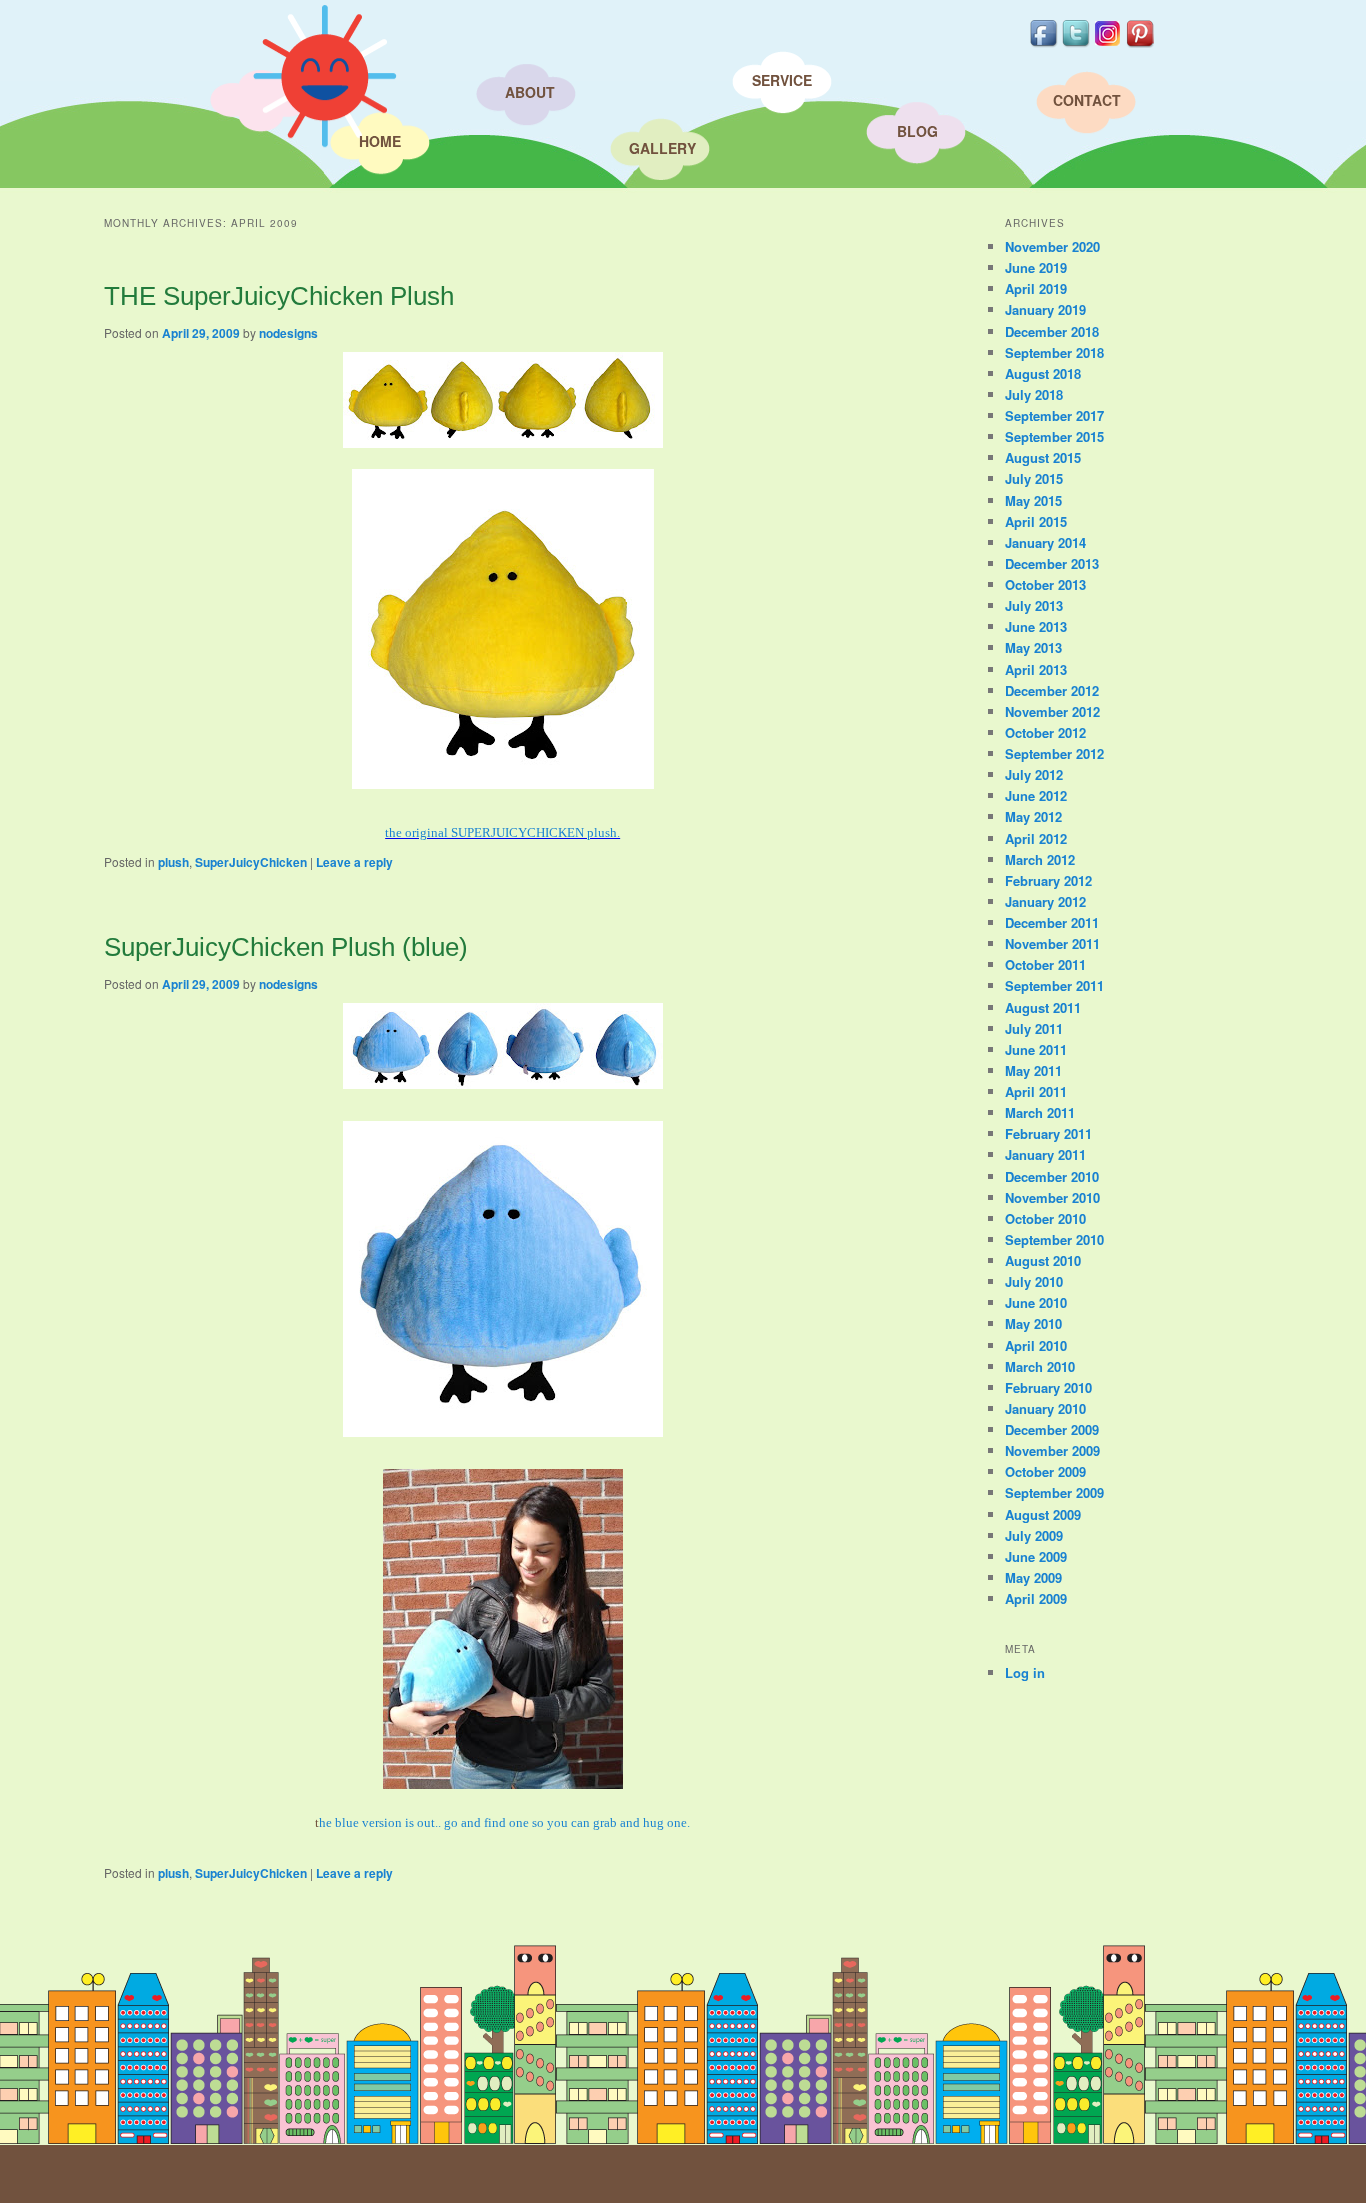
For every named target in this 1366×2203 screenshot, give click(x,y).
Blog (917, 131)
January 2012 (1045, 901)
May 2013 (1033, 647)
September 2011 (1054, 985)
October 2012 (1045, 732)
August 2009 (1043, 1514)
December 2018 (1052, 331)
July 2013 (1034, 605)
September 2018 (1054, 352)
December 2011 (1052, 922)
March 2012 (1040, 859)
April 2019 (1036, 288)
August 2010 (1043, 1260)
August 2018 (1043, 373)
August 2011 (1043, 1007)
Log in (1025, 1672)
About (530, 92)
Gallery (662, 148)
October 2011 (1045, 964)
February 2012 (1048, 880)
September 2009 (1054, 1492)
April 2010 (1036, 1345)
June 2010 (1036, 1302)
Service (782, 80)
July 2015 (1034, 478)
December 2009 (1052, 1429)
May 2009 (1033, 1577)
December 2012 (1052, 690)
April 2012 (1036, 838)
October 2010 (1045, 1218)
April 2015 (1036, 521)
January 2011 (1045, 1154)
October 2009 (1045, 1471)
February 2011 (1048, 1133)
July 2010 (1034, 1281)
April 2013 (1036, 669)
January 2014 (1045, 542)
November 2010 (1052, 1197)
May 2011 (1033, 1070)
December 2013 (1052, 563)
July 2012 (1034, 774)
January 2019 (1045, 309)
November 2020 (1052, 246)
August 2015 (1043, 457)
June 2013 (1036, 626)
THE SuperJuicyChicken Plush (279, 296)
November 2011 (1052, 943)
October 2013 (1045, 584)
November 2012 (1052, 711)
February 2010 (1048, 1387)
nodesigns (288, 333)
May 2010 (1033, 1323)
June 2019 (1036, 267)
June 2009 (1036, 1556)
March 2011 (1040, 1112)
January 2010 (1045, 1408)
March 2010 (1040, 1366)
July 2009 (1034, 1535)
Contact (1087, 100)
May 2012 (1033, 816)
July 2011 (1034, 1028)
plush (173, 862)
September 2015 (1054, 436)
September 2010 (1054, 1239)
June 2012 (1036, 795)
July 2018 (1034, 394)
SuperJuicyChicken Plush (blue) (286, 947)
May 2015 (1033, 500)
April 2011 (1036, 1091)
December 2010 (1052, 1176)
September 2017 (1054, 415)
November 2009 (1052, 1450)
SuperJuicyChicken (251, 862)
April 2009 (1036, 1598)
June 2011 (1036, 1049)
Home (380, 141)
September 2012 (1054, 753)
